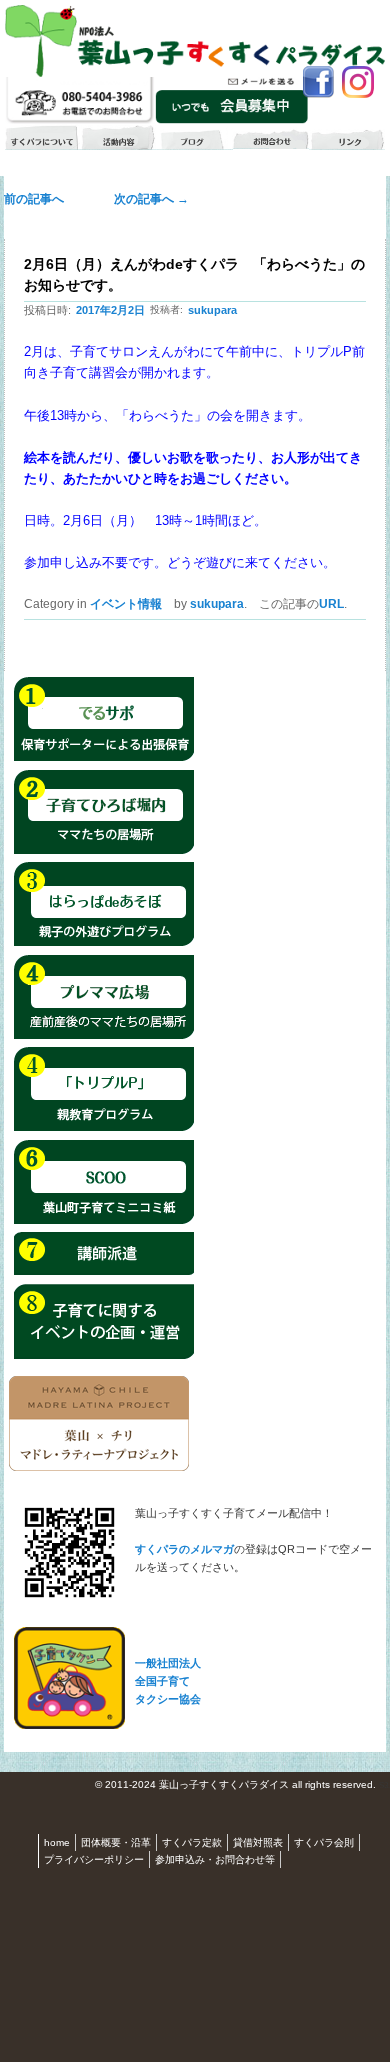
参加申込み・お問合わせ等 (215, 1859)
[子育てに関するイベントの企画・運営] (104, 1356)
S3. (384, 1785)
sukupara (212, 310)
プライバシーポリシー (94, 1859)
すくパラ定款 (192, 1842)
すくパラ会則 (324, 1842)
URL (331, 604)
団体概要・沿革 (116, 1842)
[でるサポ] (104, 758)
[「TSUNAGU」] (104, 1221)
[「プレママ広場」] (104, 1036)
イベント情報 (126, 604)
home (57, 1842)
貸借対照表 (258, 1842)
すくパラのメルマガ (184, 1549)
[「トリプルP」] (104, 1128)
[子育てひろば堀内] (104, 851)
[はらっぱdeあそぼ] (104, 943)
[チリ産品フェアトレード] (99, 1467)
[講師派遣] (104, 1272)
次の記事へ (145, 199)
